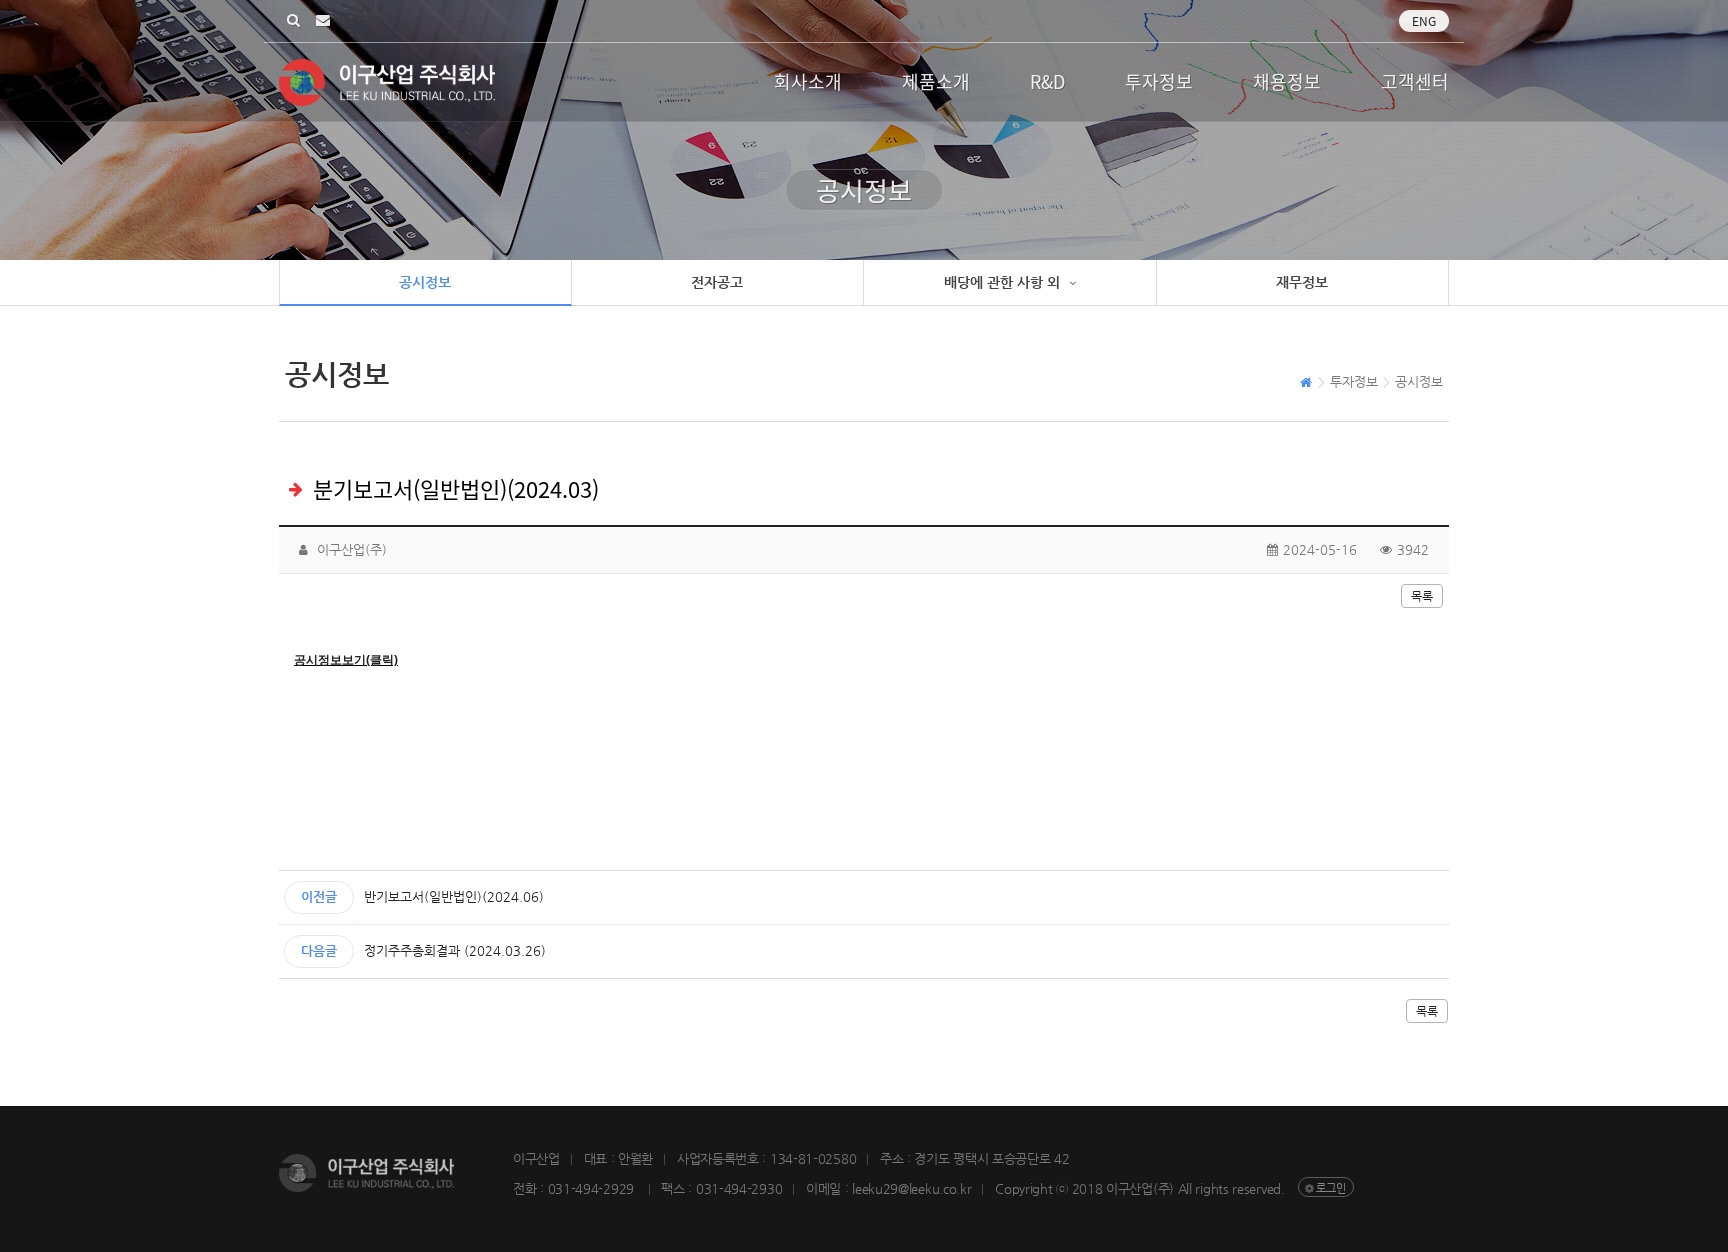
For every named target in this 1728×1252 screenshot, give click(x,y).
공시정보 (425, 282)
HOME (1306, 384)
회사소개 (808, 81)
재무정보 (1302, 282)
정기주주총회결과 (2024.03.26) (455, 950)
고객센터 (1415, 81)
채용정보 (1287, 81)
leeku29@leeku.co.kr (323, 21)
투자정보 (1159, 81)
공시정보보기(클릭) (346, 660)
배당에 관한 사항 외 (1004, 282)
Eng (1424, 21)
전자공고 (717, 282)
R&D (1047, 81)
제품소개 (936, 81)
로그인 (1331, 1188)
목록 (1422, 596)
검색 (293, 21)
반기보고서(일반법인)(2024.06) (454, 896)
